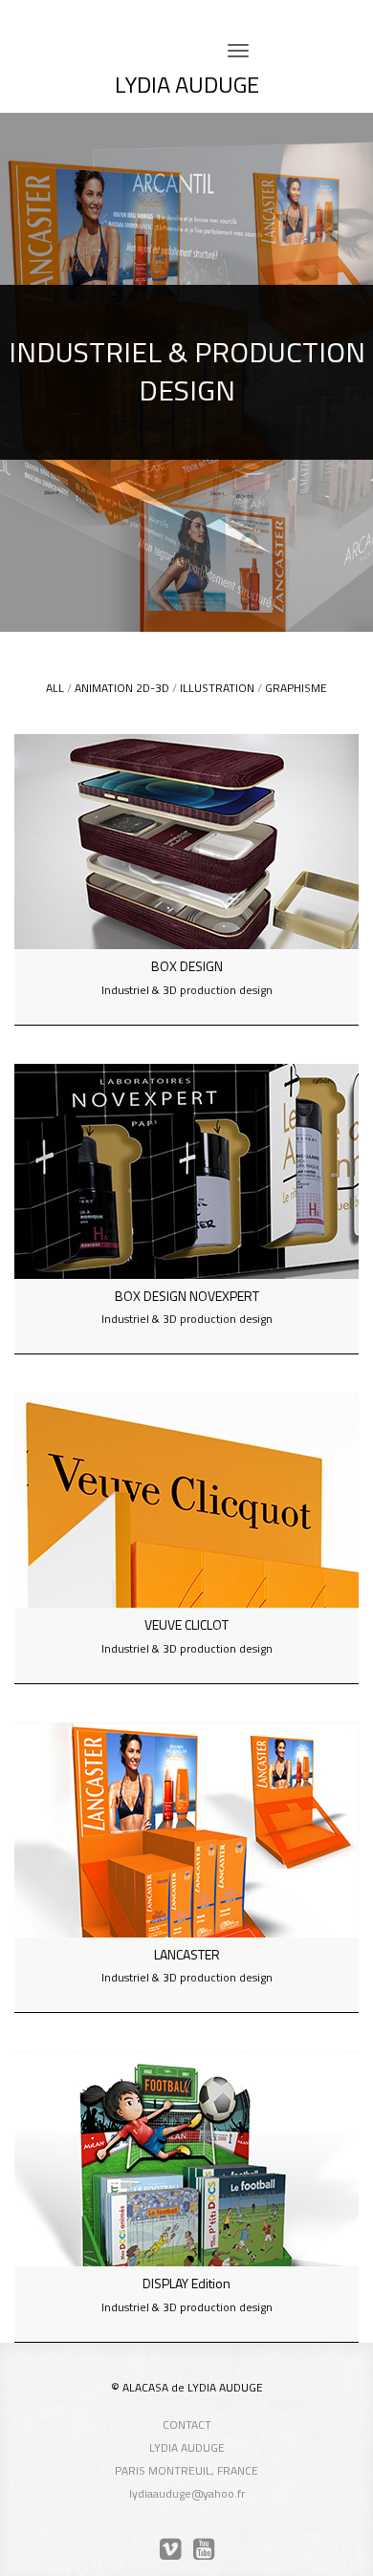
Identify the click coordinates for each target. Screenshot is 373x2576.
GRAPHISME (296, 688)
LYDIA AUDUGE (187, 84)
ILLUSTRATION (217, 688)
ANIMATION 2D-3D (122, 688)
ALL (55, 688)
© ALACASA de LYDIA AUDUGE (187, 2387)
